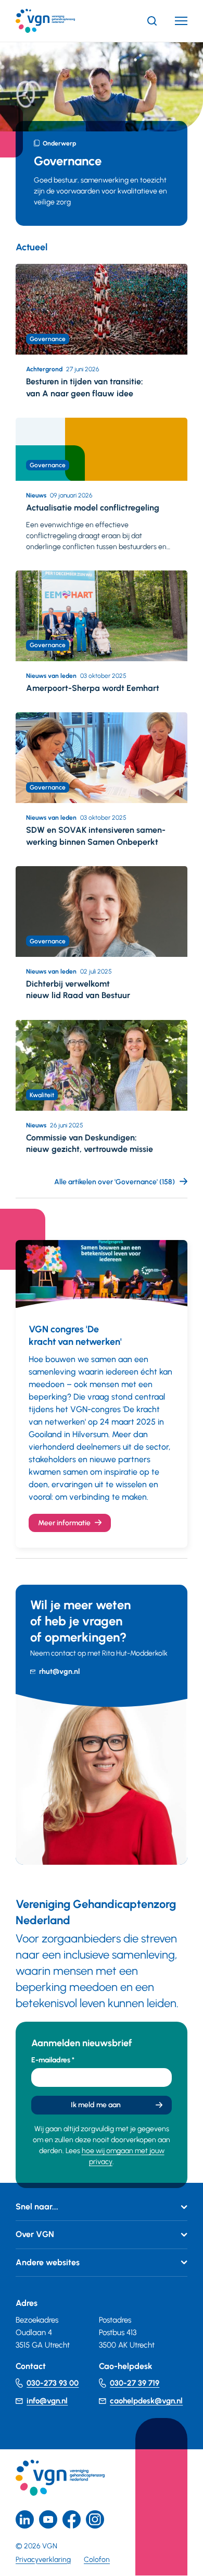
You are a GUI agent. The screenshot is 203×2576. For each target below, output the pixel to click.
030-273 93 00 (53, 2383)
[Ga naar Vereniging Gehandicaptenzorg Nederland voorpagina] (61, 21)
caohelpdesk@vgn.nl (146, 2401)
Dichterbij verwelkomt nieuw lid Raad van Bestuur (78, 989)
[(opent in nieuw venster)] (72, 2519)
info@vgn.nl (47, 2401)
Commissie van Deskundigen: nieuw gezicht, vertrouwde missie (90, 1143)
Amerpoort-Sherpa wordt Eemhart (93, 688)
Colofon (97, 2560)
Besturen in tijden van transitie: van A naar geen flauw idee (85, 387)
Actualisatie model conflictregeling (93, 508)
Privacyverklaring (43, 2560)
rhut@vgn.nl (59, 1672)
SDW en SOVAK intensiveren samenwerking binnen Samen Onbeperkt (96, 836)
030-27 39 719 (135, 2383)
